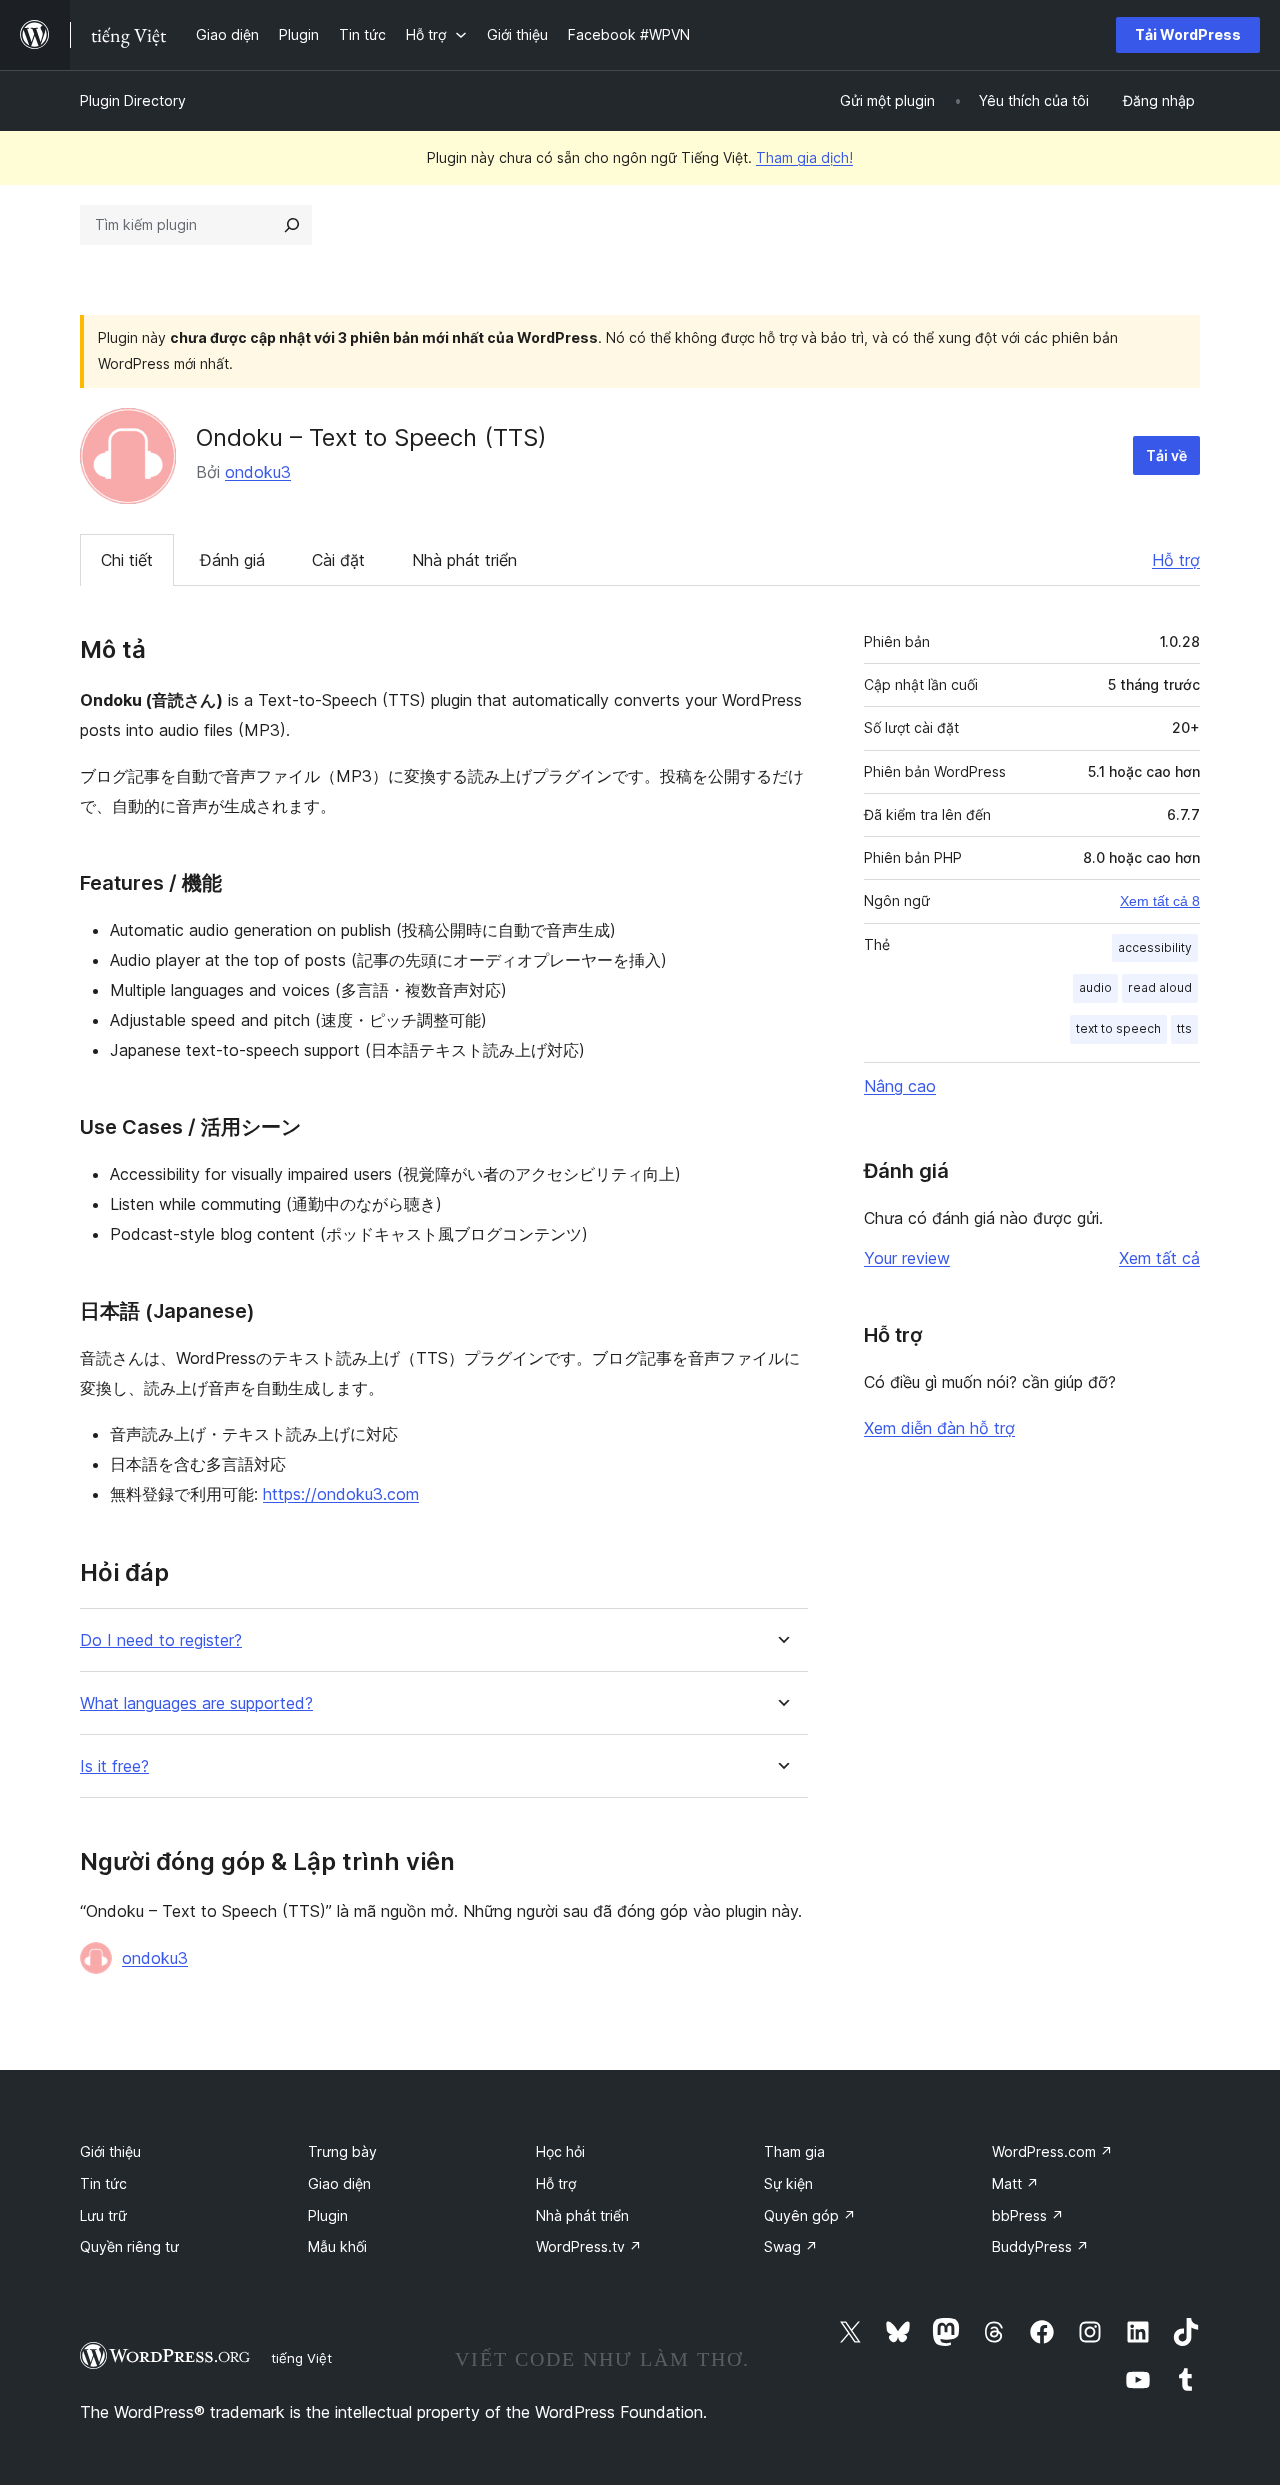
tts (1184, 1028)
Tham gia (794, 2151)
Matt (1015, 2183)
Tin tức (103, 2183)
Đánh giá (232, 560)
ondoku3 (258, 472)
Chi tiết (127, 560)
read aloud (1160, 987)
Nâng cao (900, 1086)
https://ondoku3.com (341, 1494)
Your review (907, 1258)
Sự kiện (788, 2183)
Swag (791, 2246)
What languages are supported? (196, 1703)
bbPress (1028, 2215)
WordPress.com (1052, 2151)
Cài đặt (338, 560)
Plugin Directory (133, 100)
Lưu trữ (103, 2215)
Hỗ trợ (1176, 560)
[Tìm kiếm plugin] (292, 225)
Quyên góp (810, 2215)
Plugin (328, 2215)
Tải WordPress (1188, 34)
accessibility (1155, 947)
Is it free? (114, 1766)
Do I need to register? (161, 1640)
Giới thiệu (110, 2151)
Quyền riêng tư (129, 2246)
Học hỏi (560, 2151)
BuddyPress (1040, 2246)
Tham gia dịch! (804, 157)
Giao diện (339, 2183)
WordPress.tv (589, 2246)
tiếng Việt (301, 2358)
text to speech (1118, 1028)
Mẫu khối (337, 2246)
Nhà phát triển (464, 560)
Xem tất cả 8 (1160, 901)
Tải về (1166, 455)
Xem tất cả (1159, 1258)
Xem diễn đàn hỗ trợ (939, 1428)
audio (1095, 987)
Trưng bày (342, 2151)
